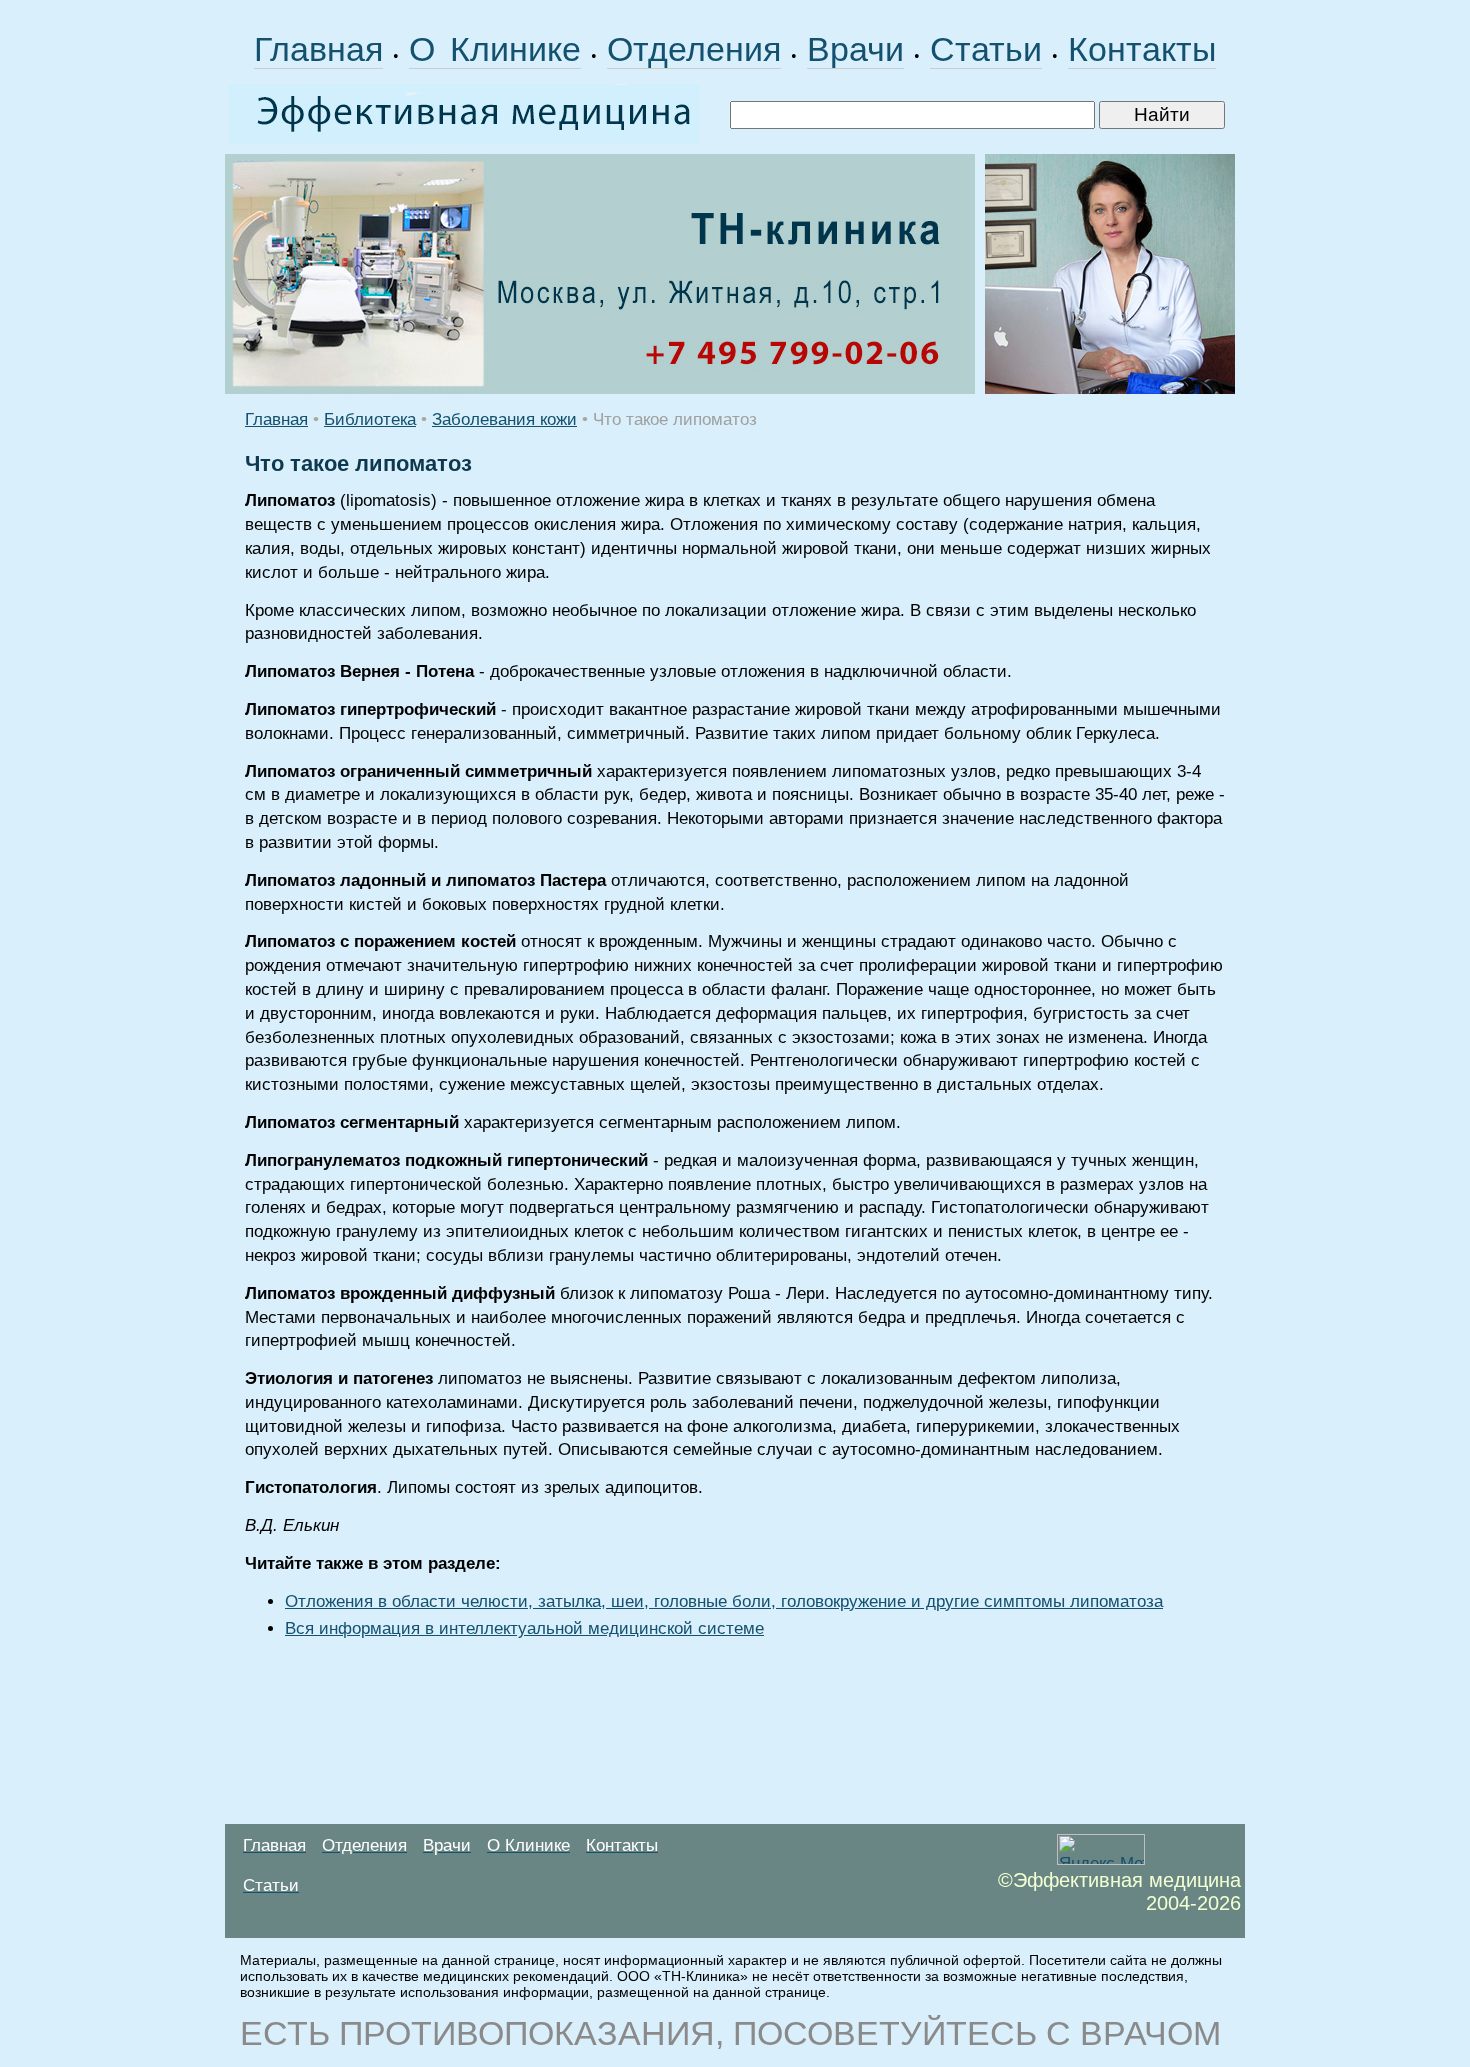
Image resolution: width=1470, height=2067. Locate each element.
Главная (318, 49)
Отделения (694, 49)
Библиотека (370, 419)
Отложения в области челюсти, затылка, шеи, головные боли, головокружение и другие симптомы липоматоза (724, 1601)
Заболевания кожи (504, 419)
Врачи (855, 49)
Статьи (986, 49)
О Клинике (495, 49)
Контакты (1142, 49)
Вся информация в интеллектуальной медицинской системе (524, 1628)
